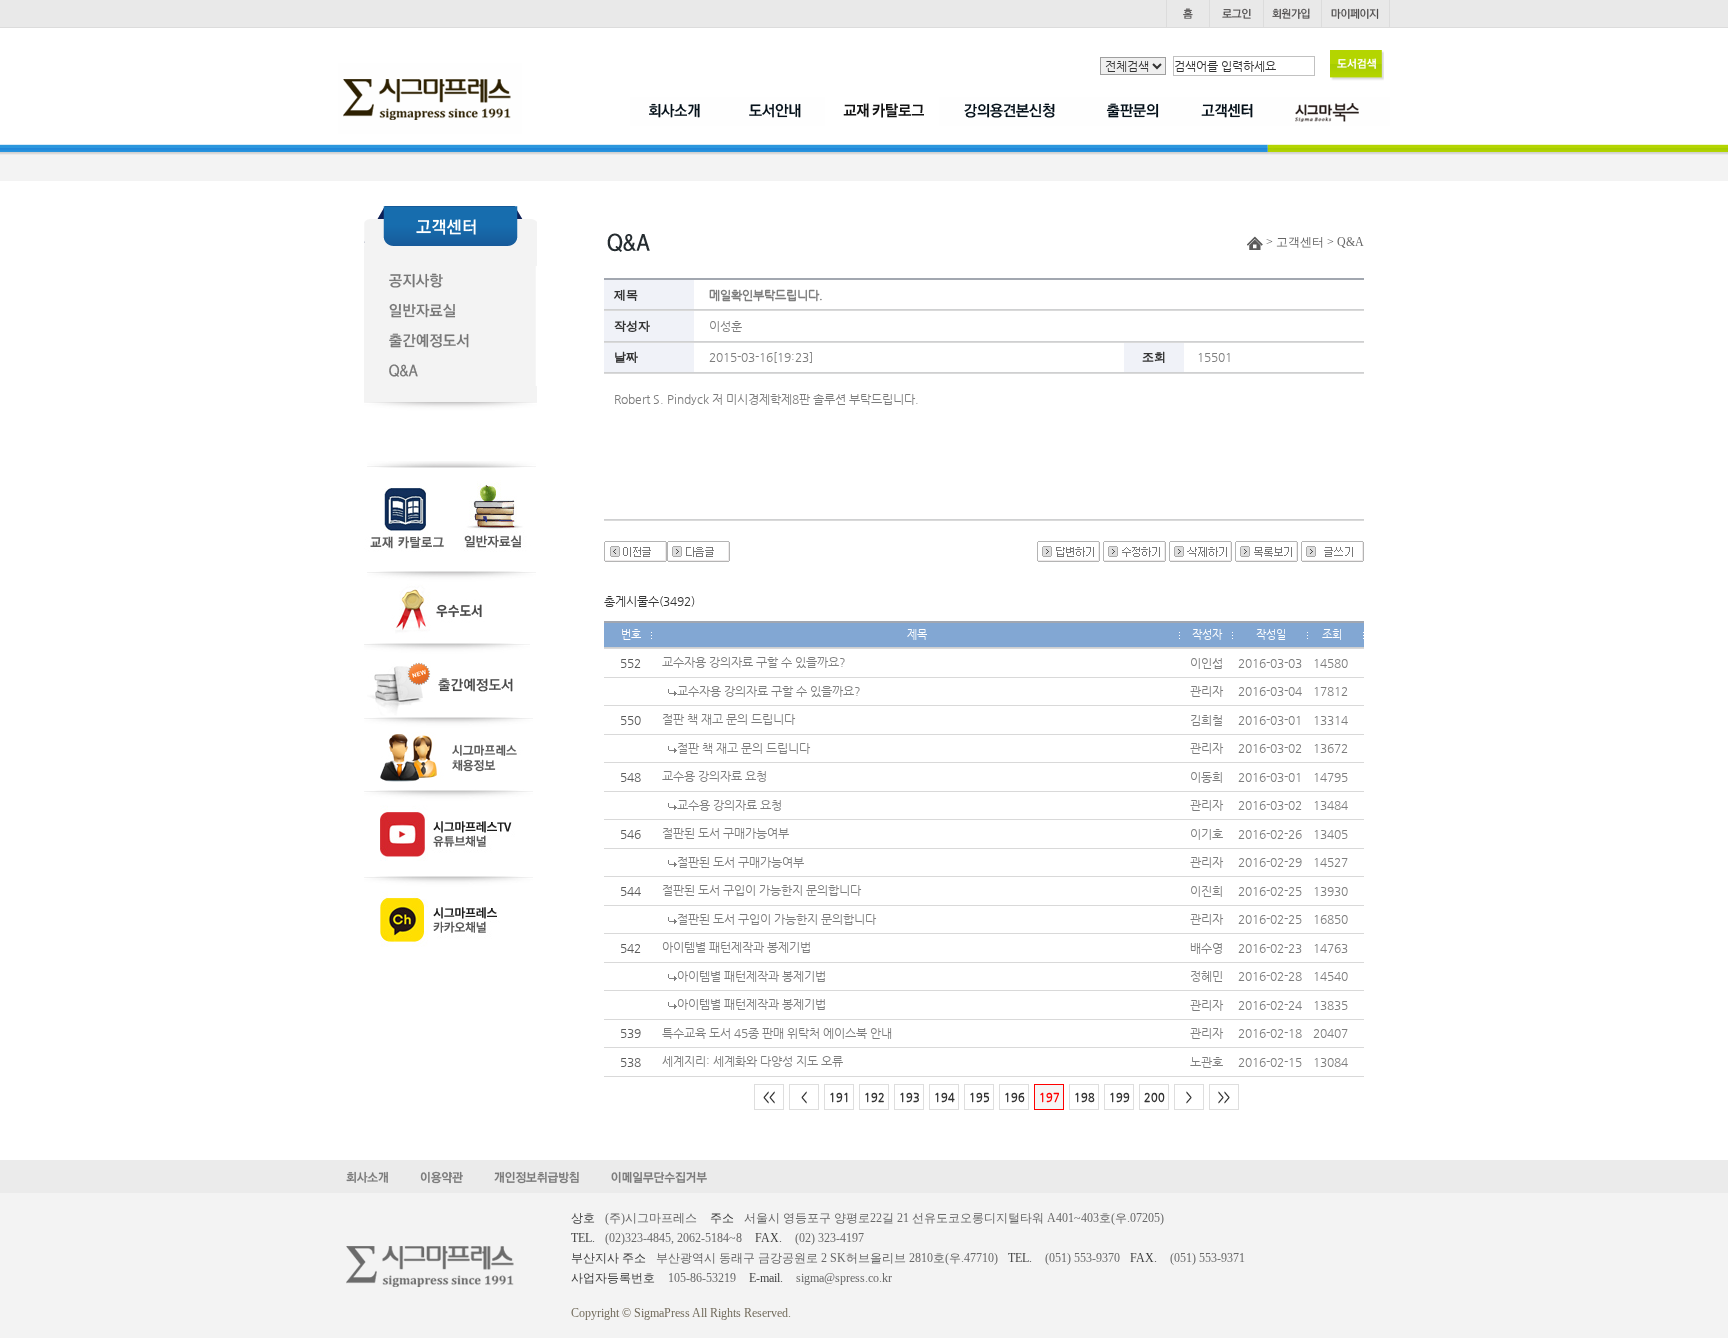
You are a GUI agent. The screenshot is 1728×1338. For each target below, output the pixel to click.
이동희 (1206, 777)
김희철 (1206, 720)
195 (979, 1097)
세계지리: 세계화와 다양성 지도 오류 (752, 1061)
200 (1154, 1097)
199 (1119, 1097)
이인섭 (1206, 663)
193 (909, 1097)
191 (839, 1097)
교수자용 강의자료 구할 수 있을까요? (754, 662)
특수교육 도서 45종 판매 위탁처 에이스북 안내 (777, 1033)
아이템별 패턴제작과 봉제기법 (736, 947)
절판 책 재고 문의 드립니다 (728, 719)
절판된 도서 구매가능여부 (725, 833)
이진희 (1206, 891)
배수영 (1206, 948)
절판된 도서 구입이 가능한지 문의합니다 (761, 890)
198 (1084, 1097)
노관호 (1206, 1062)
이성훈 (725, 326)
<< (769, 1097)
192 (874, 1097)
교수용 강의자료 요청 (714, 776)
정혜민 (1206, 976)
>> (1224, 1097)
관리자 (1206, 691)
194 (944, 1097)
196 (1014, 1097)
